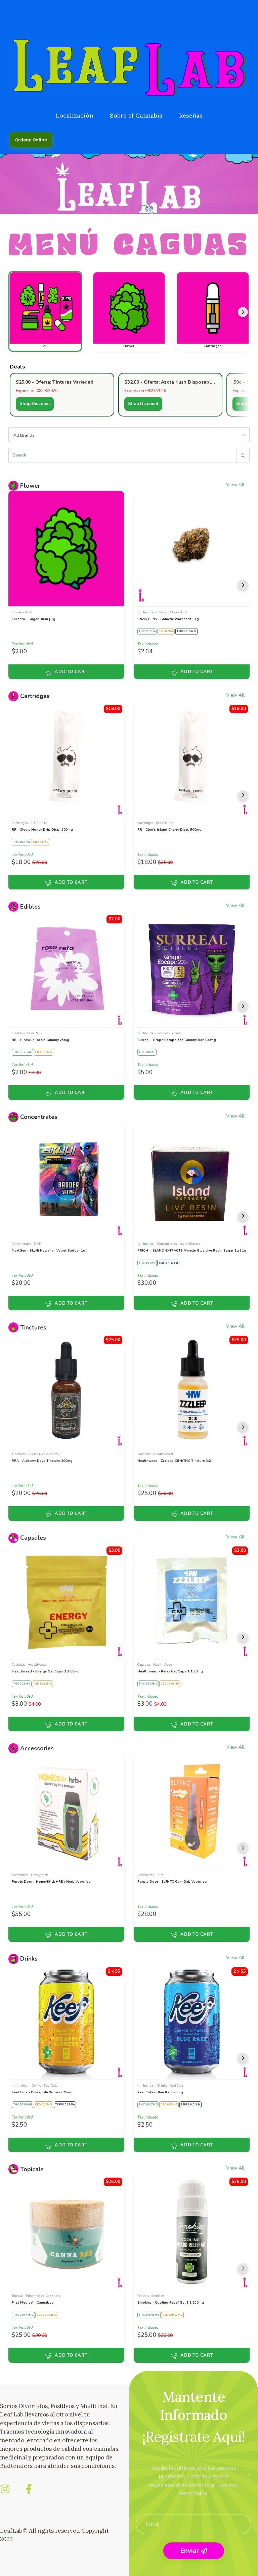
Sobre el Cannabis (136, 115)
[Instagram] (5, 2489)
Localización (74, 115)
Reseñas (191, 115)
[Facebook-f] (29, 2489)
